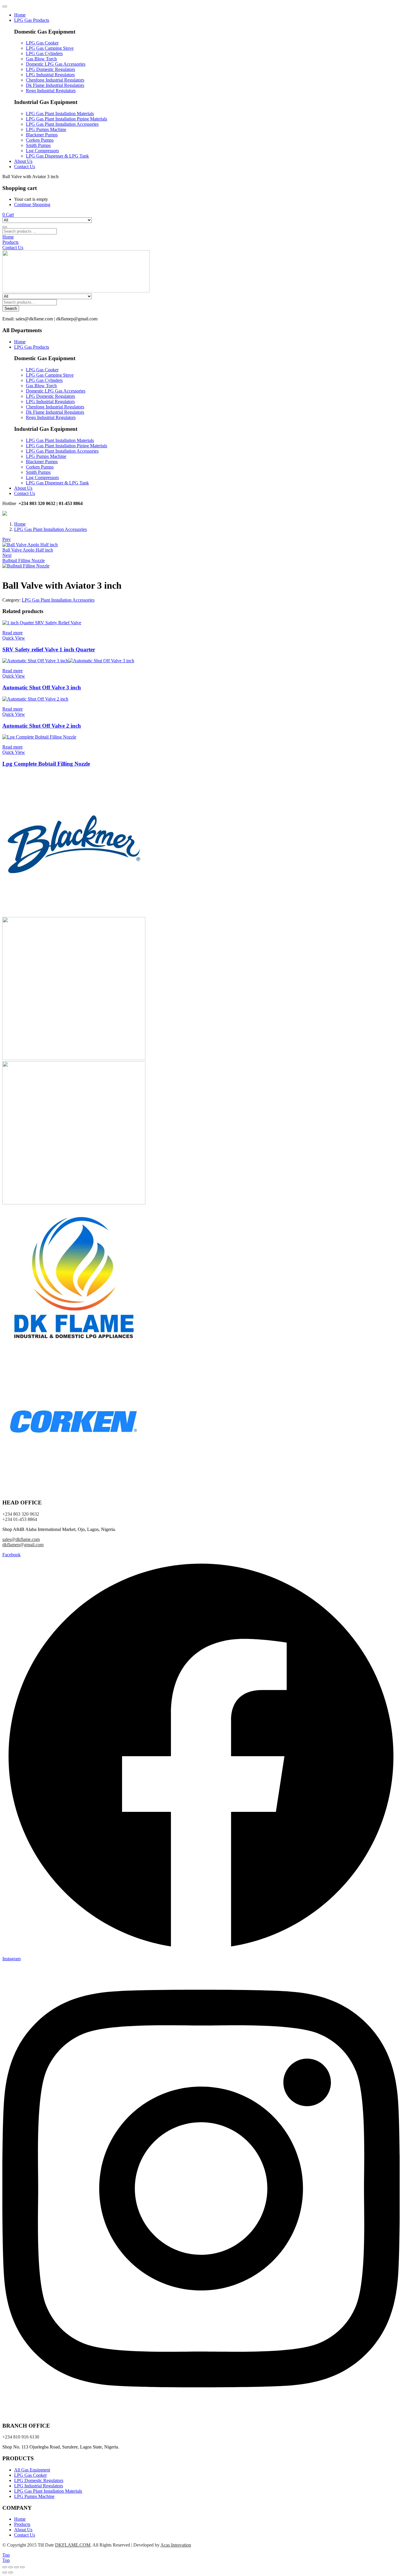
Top (6, 2555)
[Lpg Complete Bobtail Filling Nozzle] (39, 737)
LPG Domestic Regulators (50, 69)
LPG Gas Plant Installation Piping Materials (67, 119)
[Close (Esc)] (22, 2567)
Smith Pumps (38, 145)
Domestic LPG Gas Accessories (56, 64)
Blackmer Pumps (42, 135)
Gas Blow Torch (41, 59)
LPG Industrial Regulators (50, 75)
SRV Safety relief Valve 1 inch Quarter (49, 649)
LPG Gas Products (32, 20)
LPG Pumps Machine (46, 129)
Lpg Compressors (42, 151)
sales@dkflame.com (21, 1539)
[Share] (16, 2567)
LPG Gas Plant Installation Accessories (62, 124)
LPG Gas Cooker (42, 43)
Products (22, 2524)
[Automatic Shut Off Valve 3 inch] (68, 661)
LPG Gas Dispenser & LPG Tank (57, 156)
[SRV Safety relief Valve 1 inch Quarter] (42, 623)
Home (20, 15)
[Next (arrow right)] (11, 2572)
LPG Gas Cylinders (44, 53)
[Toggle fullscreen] (11, 2567)
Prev (7, 539)
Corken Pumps (40, 140)
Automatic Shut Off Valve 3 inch (42, 687)
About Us (23, 161)
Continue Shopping (32, 205)
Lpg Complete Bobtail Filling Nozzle (46, 764)
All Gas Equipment (32, 2470)
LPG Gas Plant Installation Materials (60, 114)
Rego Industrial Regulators (51, 91)
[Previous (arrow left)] (5, 2572)
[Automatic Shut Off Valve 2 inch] (35, 699)
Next (7, 555)
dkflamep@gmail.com (23, 1545)
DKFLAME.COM (73, 2545)
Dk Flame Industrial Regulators (55, 85)
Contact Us (25, 167)
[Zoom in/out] (5, 2567)
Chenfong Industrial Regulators (55, 80)
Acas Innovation (176, 2545)
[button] (8, 215)
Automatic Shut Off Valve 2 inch (42, 726)
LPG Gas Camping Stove (50, 48)
